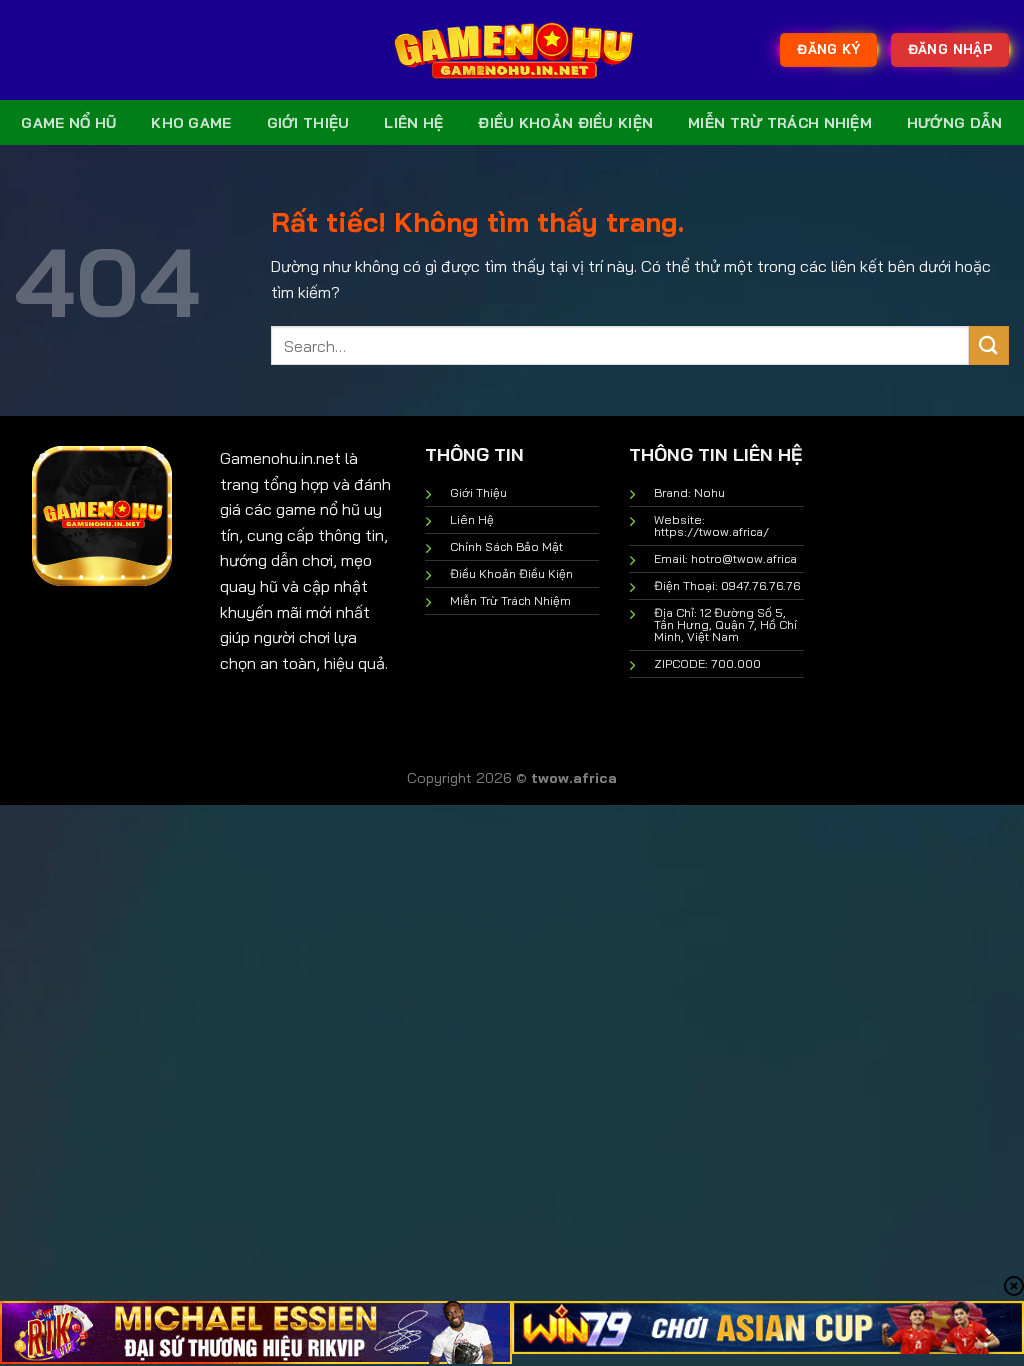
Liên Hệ (413, 123)
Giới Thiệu (308, 123)
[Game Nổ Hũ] (512, 50)
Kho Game (191, 123)
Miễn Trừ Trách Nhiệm (780, 123)
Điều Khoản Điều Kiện (565, 123)
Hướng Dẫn (955, 123)
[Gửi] (989, 345)
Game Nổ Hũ (68, 123)
